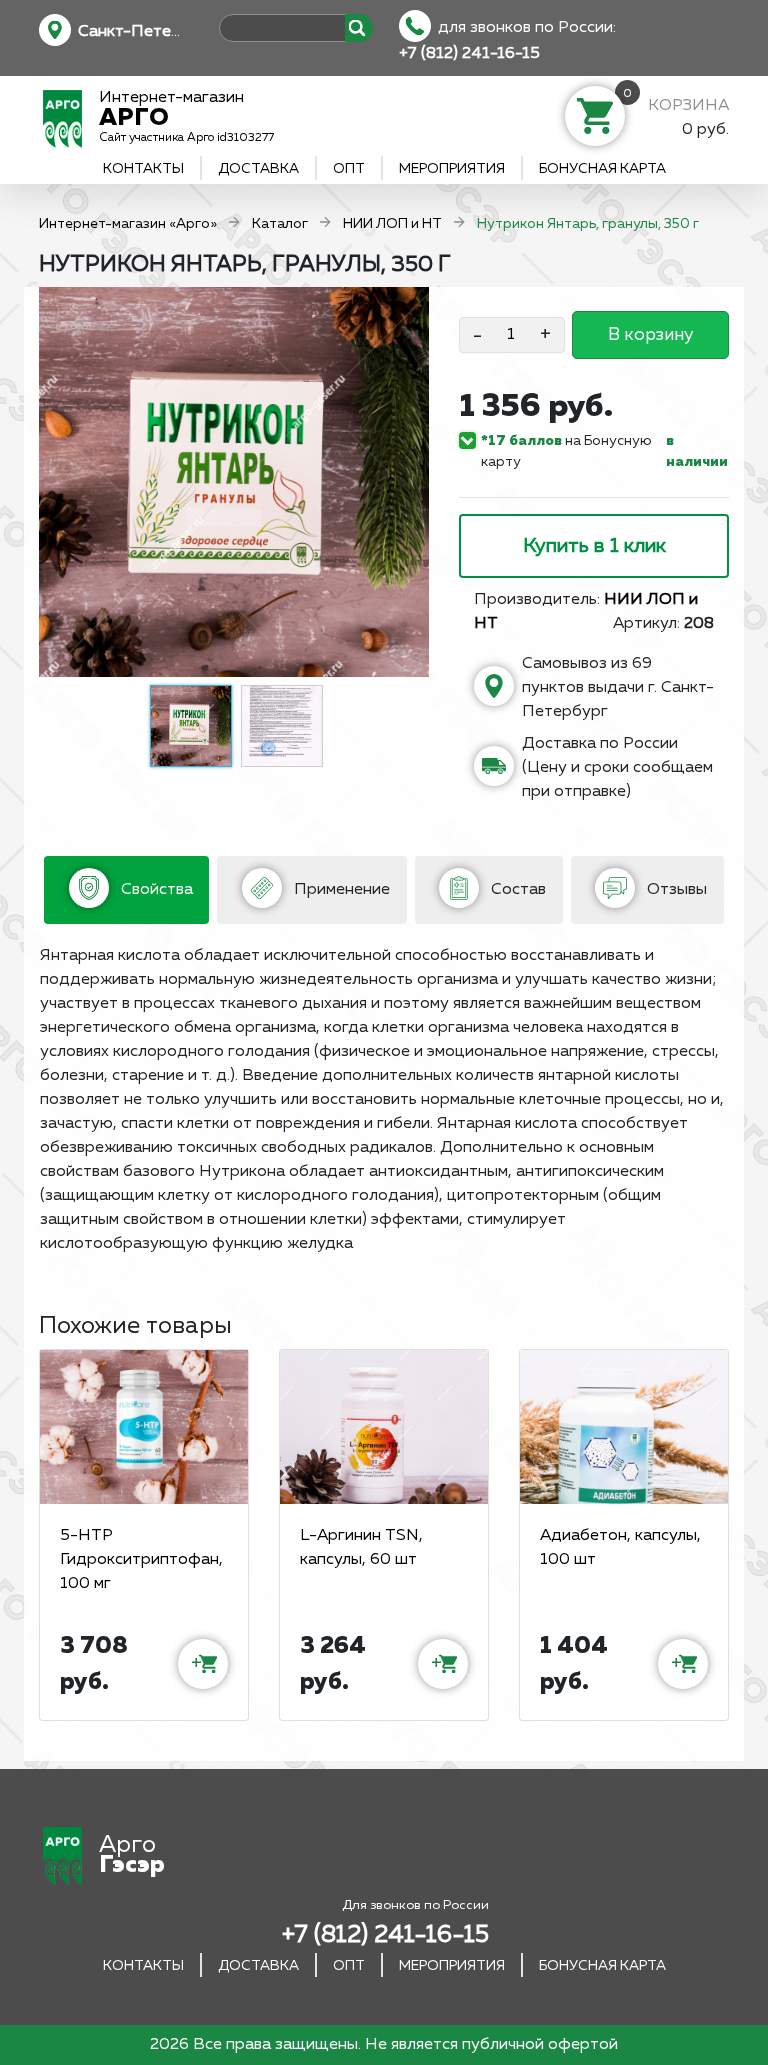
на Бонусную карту (566, 451)
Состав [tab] (516, 890)
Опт (349, 169)
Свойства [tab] (155, 890)
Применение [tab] (340, 890)
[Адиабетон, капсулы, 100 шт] (624, 1427)
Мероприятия (452, 169)
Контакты (143, 169)
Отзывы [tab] (675, 890)
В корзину (650, 335)
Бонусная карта (602, 169)
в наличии (697, 451)
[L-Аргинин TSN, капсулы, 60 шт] (384, 1427)
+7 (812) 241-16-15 (469, 54)
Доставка (258, 169)
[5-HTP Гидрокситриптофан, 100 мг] (144, 1427)
